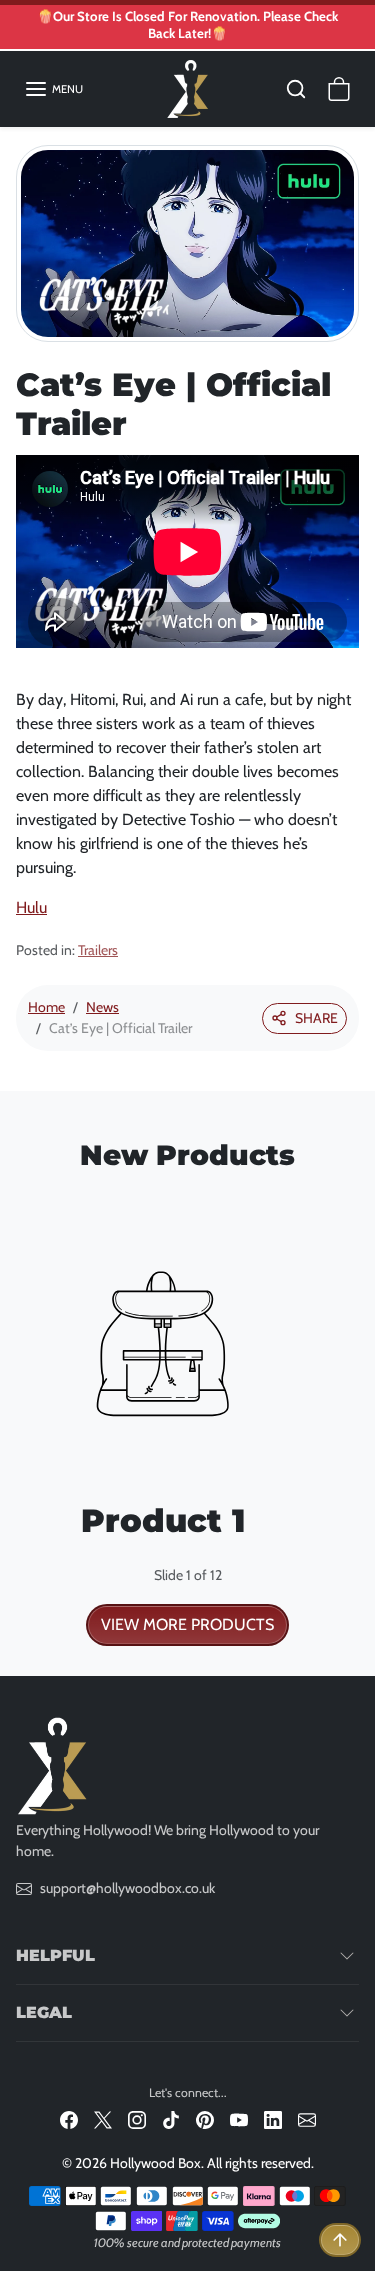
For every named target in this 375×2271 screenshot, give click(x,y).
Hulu (31, 907)
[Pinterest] (205, 2118)
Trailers (98, 950)
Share (316, 1018)
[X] (103, 2118)
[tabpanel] (187, 1416)
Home (46, 1007)
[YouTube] (239, 2118)
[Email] (307, 2118)
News (102, 1007)
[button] (53, 89)
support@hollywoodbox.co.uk (127, 1888)
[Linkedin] (273, 2118)
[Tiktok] (171, 2118)
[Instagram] (137, 2118)
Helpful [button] (55, 1955)
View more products (187, 1624)
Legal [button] (44, 2012)
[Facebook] (69, 2118)
